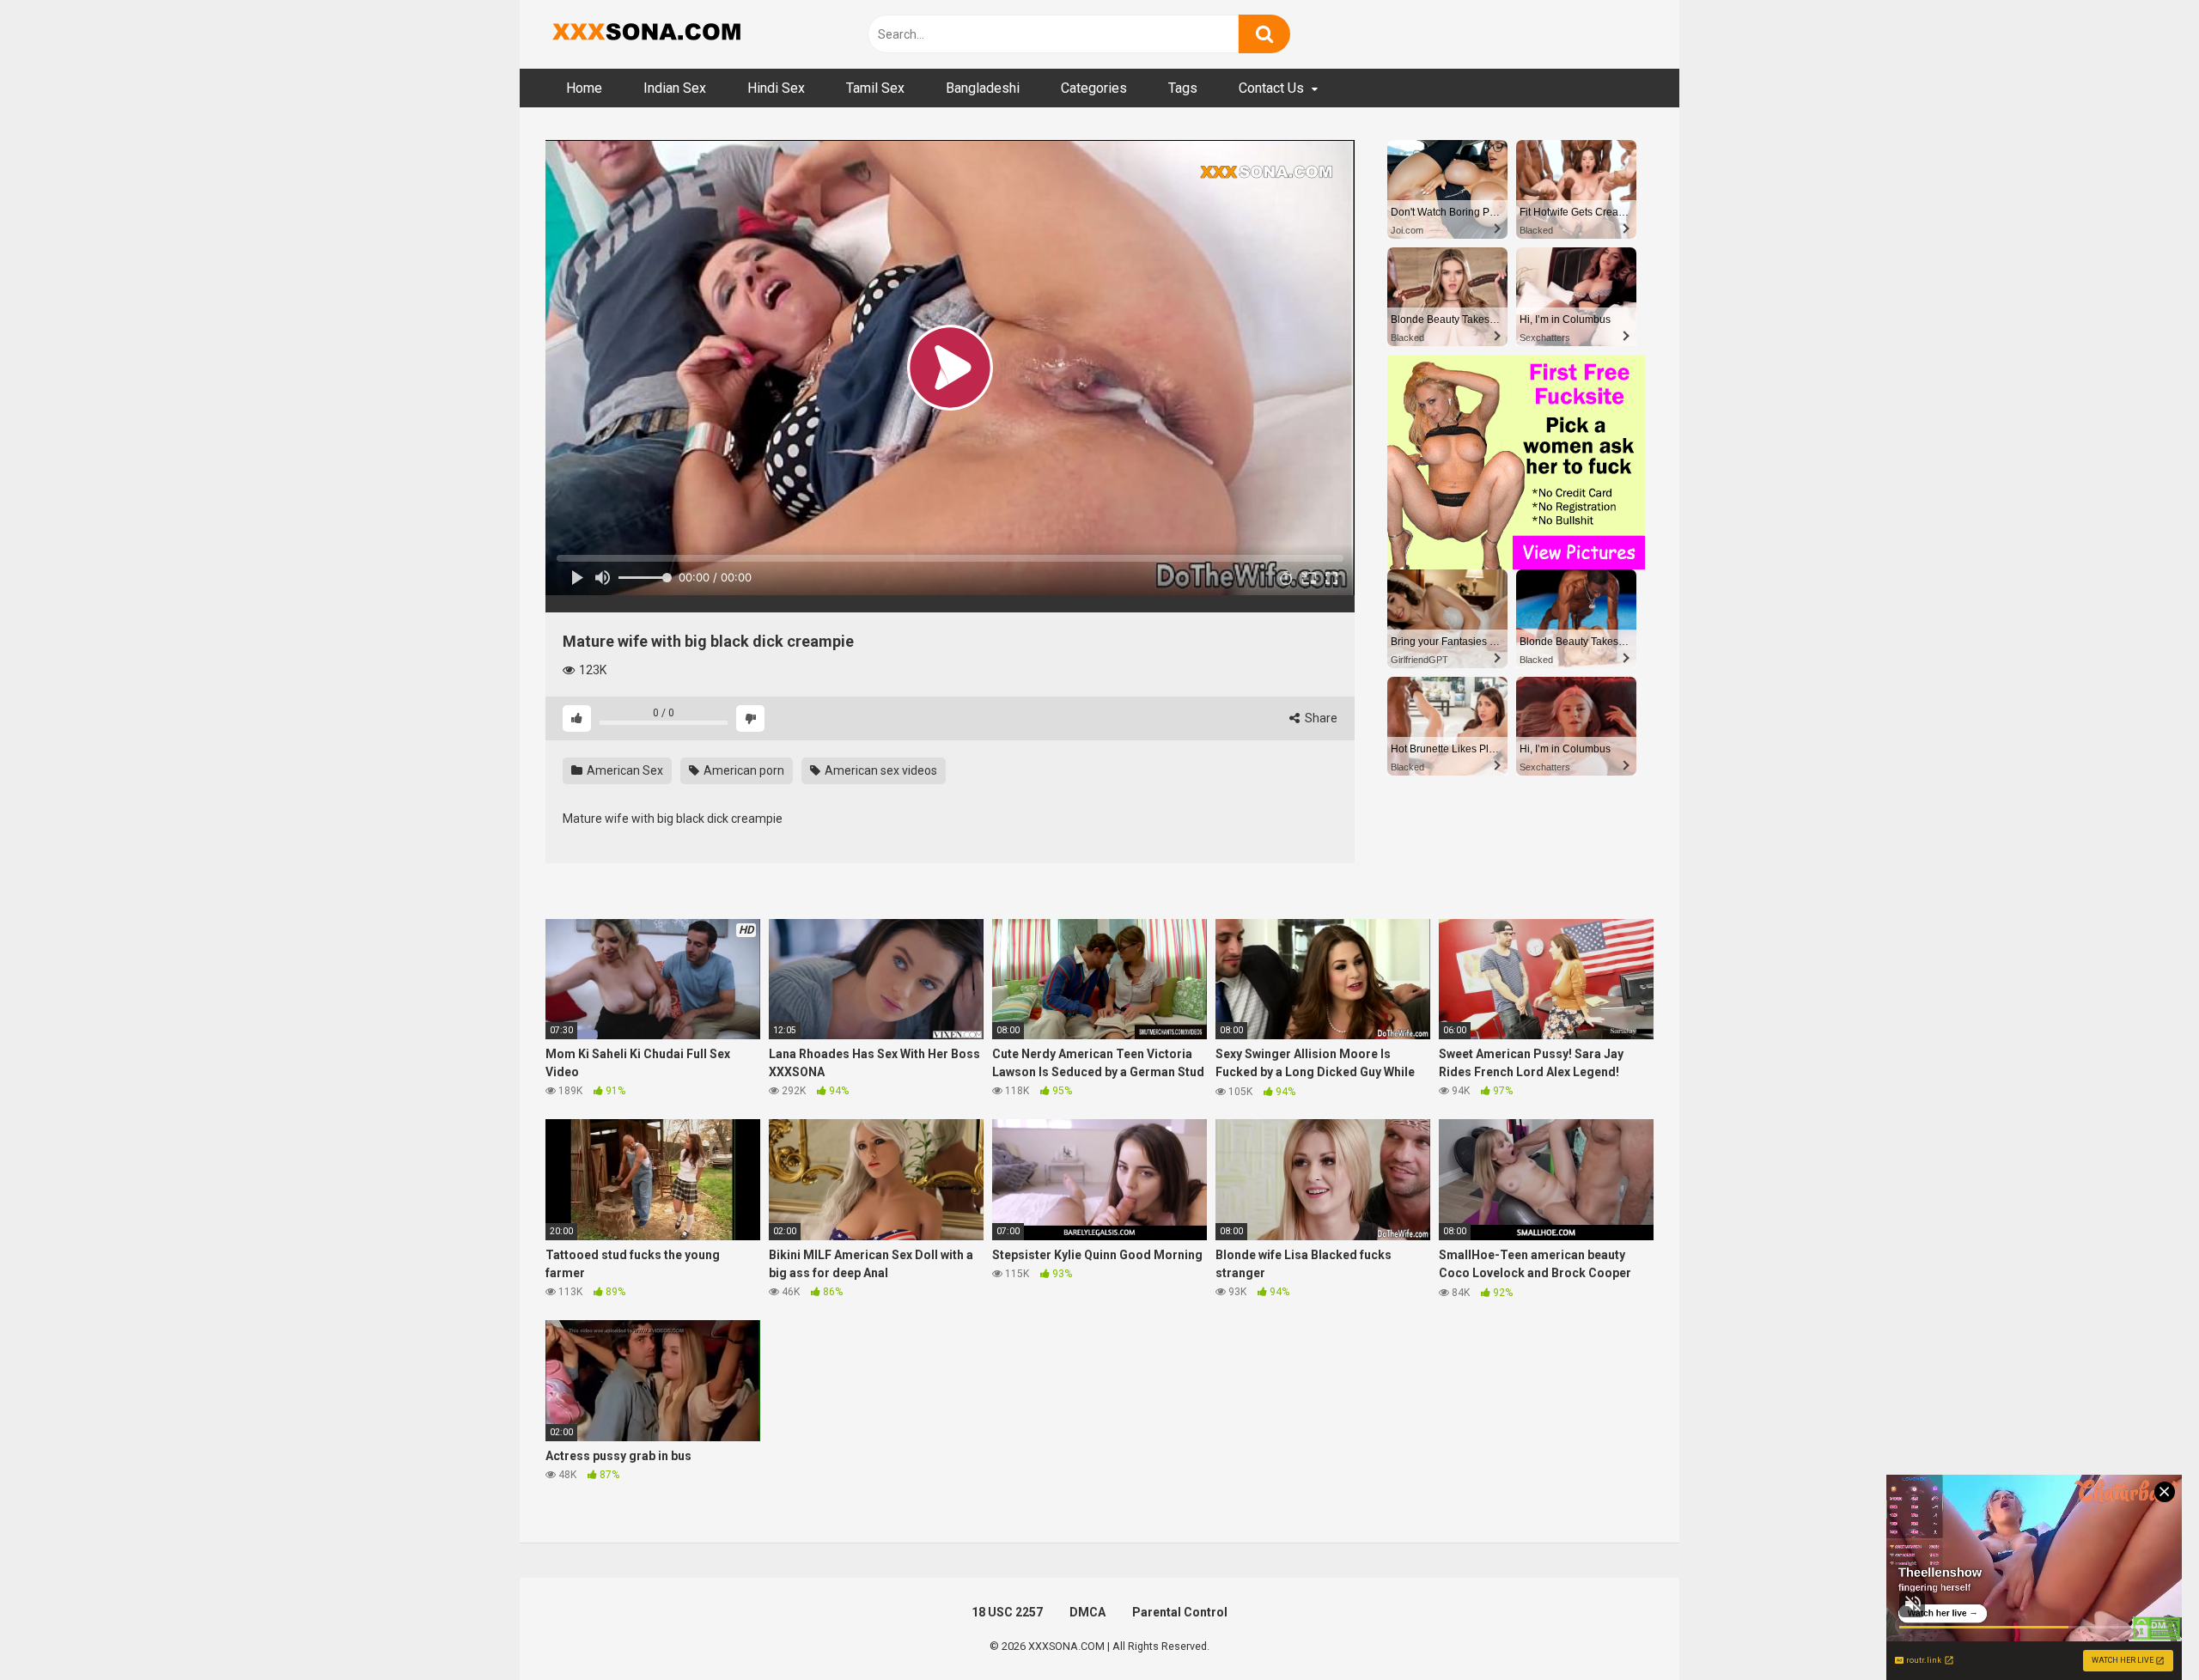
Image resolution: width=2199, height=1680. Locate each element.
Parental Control (1180, 1612)
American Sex (624, 770)
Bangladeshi (983, 88)
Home (584, 88)
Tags (1183, 88)
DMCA (1087, 1612)
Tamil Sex (875, 88)
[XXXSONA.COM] (644, 34)
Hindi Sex (776, 88)
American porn (743, 770)
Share (1320, 718)
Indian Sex (675, 88)
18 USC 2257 (1007, 1612)
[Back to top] (2141, 1628)
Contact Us (1271, 88)
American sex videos (880, 770)
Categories (1094, 88)
